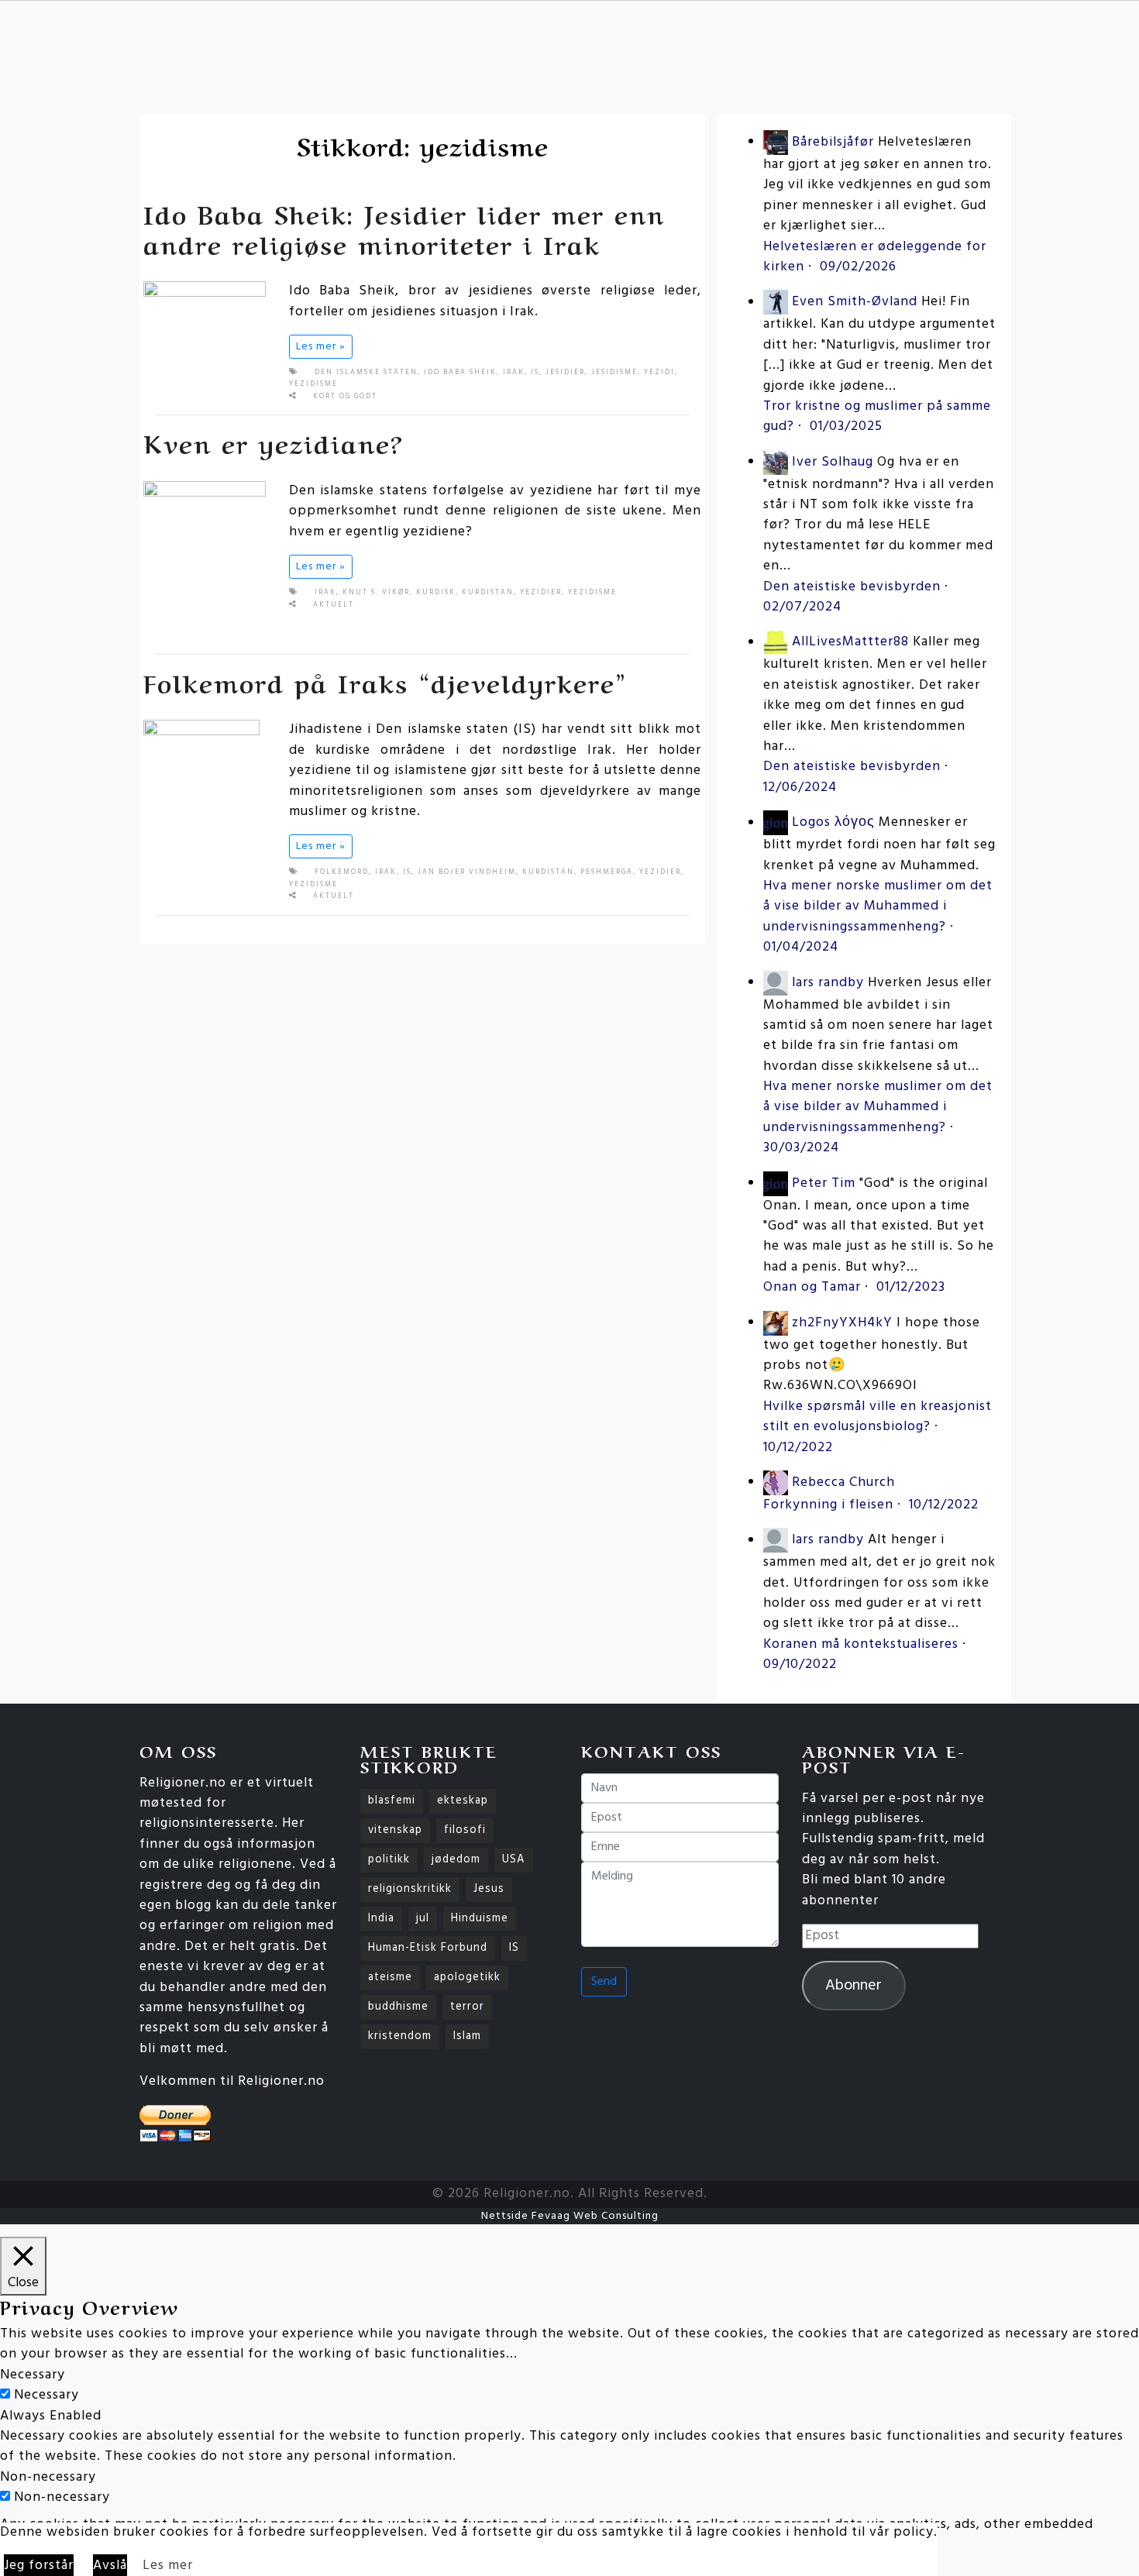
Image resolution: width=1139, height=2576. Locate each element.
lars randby (828, 983)
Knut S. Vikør (376, 593)
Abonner (853, 1986)
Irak (514, 373)
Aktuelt (334, 605)
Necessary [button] (33, 2375)
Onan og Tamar (812, 1287)
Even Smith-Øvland (855, 303)
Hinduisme (480, 1919)
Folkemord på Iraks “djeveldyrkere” (385, 681)
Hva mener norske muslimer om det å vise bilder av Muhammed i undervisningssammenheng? (878, 906)
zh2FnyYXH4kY (842, 1323)
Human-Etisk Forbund (428, 1948)
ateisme (390, 1978)
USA (514, 1860)
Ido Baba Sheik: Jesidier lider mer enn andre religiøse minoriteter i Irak (404, 227)
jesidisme (614, 373)
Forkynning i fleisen (828, 1505)
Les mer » (321, 347)
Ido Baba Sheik (460, 373)
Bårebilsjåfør (833, 142)
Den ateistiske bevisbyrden (852, 587)
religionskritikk (410, 1889)
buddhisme (398, 2007)
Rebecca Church (843, 1482)
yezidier (541, 593)
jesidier (565, 373)
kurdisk (436, 593)
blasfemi (392, 1801)
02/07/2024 (802, 607)
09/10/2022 (800, 1665)
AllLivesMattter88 (850, 643)
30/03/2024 (801, 1148)
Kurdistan (488, 593)
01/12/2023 (911, 1287)
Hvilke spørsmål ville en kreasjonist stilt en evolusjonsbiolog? (877, 1417)
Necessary (46, 2395)
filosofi (465, 1830)
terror (467, 2007)
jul (423, 1919)
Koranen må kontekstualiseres (861, 1644)
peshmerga (607, 872)
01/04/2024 (801, 947)
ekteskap (463, 1801)
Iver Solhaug (833, 462)
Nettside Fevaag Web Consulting (570, 2216)
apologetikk (467, 1978)
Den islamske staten (366, 373)
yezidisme (313, 384)
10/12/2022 (798, 1448)
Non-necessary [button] (48, 2477)
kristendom (400, 2036)
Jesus (489, 1889)
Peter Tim (824, 1183)
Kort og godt (345, 397)
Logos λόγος (833, 823)
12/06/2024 (800, 788)
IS (535, 373)
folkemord (342, 872)
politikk (389, 1860)
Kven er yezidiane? (274, 442)
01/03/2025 (846, 426)
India (381, 1919)
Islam (467, 2036)
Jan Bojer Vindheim (467, 872)
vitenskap (395, 1830)
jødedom (456, 1860)
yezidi (659, 373)
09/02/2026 (858, 267)
